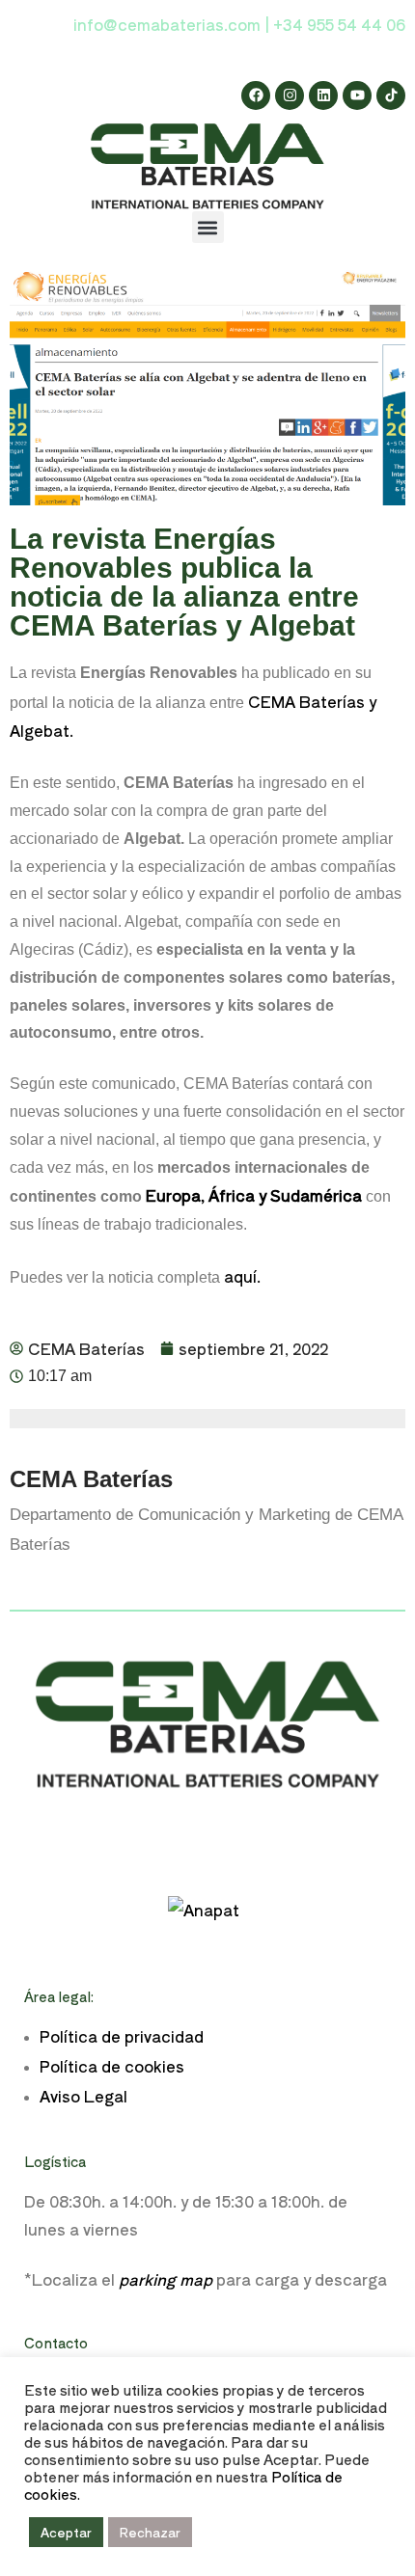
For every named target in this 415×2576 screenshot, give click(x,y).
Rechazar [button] (150, 2532)
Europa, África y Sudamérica (254, 1195)
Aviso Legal (83, 2096)
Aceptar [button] (66, 2532)
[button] (208, 227)
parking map (166, 2279)
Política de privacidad (122, 2036)
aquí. (240, 1276)
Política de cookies (112, 2066)
